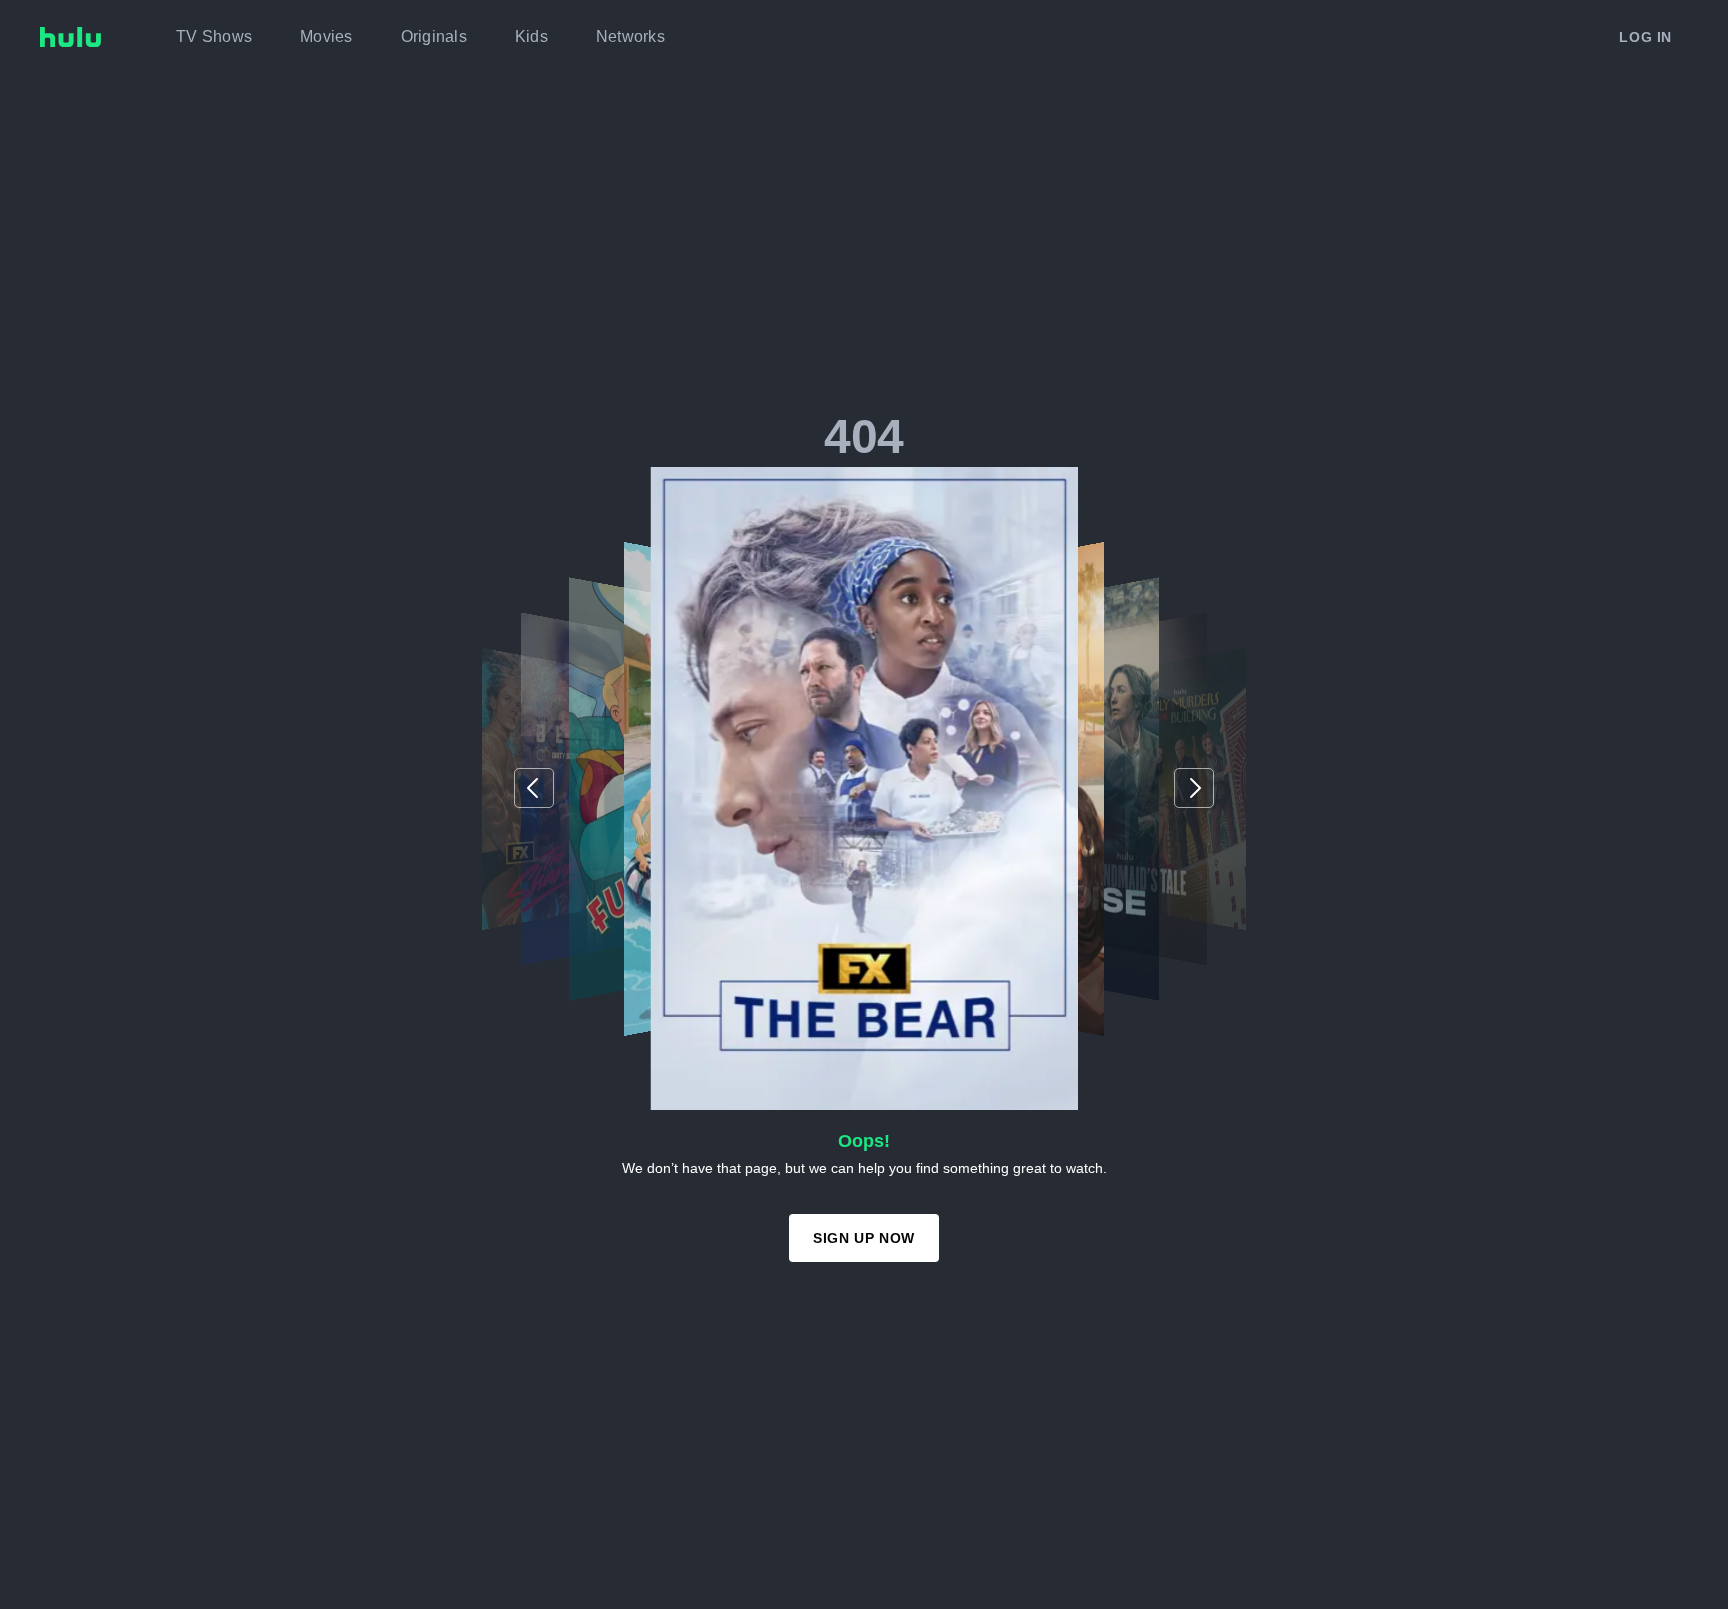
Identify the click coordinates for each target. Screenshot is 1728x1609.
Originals (434, 36)
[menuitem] (214, 37)
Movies (326, 36)
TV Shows (214, 36)
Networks (630, 36)
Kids (531, 36)
